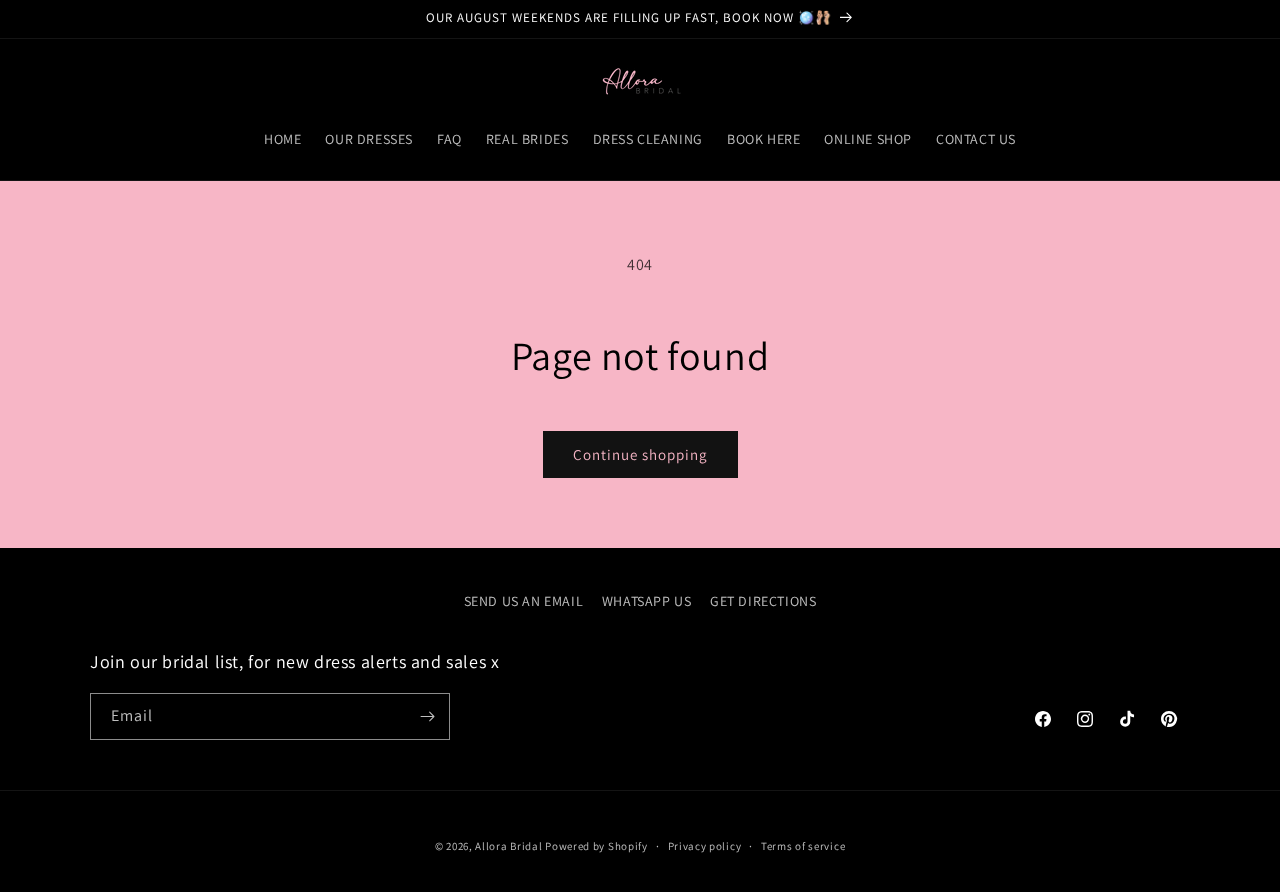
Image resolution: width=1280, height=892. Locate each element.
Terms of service (803, 846)
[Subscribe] (427, 716)
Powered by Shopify (596, 846)
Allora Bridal (508, 846)
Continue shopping (640, 454)
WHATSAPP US (647, 601)
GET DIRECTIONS (763, 601)
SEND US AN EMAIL (524, 601)
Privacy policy (705, 846)
